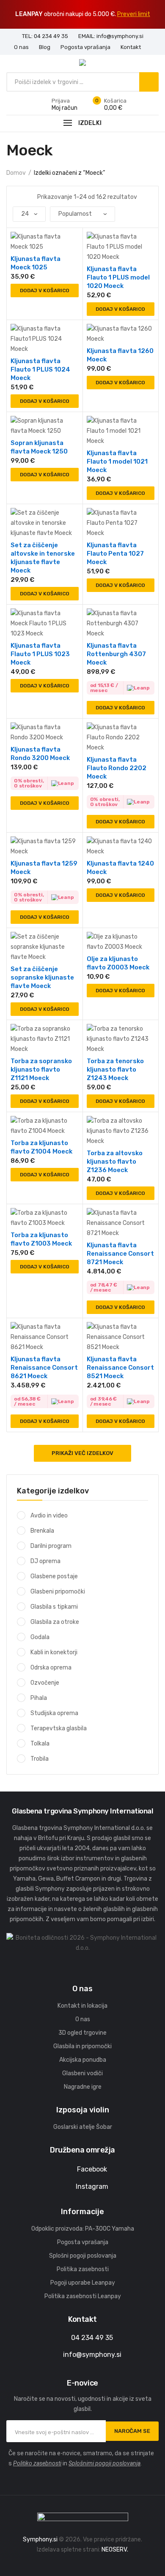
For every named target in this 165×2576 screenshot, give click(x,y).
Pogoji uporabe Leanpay (83, 2283)
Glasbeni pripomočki (58, 1592)
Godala (40, 1637)
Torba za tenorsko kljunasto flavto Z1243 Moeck (115, 1069)
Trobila (40, 1759)
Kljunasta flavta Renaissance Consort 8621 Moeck (44, 1368)
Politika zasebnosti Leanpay (83, 2296)
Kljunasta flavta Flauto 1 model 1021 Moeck (117, 461)
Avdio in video (49, 1516)
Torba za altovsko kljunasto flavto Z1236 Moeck (115, 1162)
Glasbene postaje (54, 1576)
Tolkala (40, 1744)
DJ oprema (45, 1561)
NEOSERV (114, 2550)
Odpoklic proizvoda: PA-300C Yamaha (83, 2229)
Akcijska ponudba (83, 2060)
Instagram (92, 2186)
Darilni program (51, 1546)
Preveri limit (134, 14)
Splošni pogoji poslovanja (83, 2256)
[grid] (15, 197)
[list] (26, 197)
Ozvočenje (45, 1683)
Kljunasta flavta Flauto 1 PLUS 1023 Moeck (40, 654)
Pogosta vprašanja (83, 2242)
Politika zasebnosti (83, 2269)
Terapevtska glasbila (59, 1728)
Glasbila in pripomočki (82, 2046)
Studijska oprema (54, 1713)
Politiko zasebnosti (37, 2463)
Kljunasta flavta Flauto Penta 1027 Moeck (115, 554)
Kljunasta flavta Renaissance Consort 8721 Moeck (120, 1254)
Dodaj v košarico (45, 290)
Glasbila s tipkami (54, 1607)
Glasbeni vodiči (82, 2073)
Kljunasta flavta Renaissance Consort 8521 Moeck (120, 1368)
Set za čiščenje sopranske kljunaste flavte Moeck (42, 977)
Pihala (39, 1698)
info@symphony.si (92, 2355)
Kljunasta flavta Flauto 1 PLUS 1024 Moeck (40, 369)
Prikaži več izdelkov (82, 1453)
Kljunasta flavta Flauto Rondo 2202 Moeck (117, 768)
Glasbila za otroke (55, 1622)
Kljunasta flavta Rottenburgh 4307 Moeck (116, 654)
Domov (16, 173)
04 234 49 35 (92, 2338)
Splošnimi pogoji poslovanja (104, 2463)
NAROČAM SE (132, 2431)
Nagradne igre (83, 2087)
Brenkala (42, 1531)
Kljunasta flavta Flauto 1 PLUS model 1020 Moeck (118, 277)
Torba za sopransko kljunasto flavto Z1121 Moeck (41, 1069)
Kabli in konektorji (54, 1652)
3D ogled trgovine (82, 2033)
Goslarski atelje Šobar (83, 2127)
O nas (83, 2019)
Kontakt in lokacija (82, 2006)
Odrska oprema (51, 1668)
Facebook (92, 2169)
